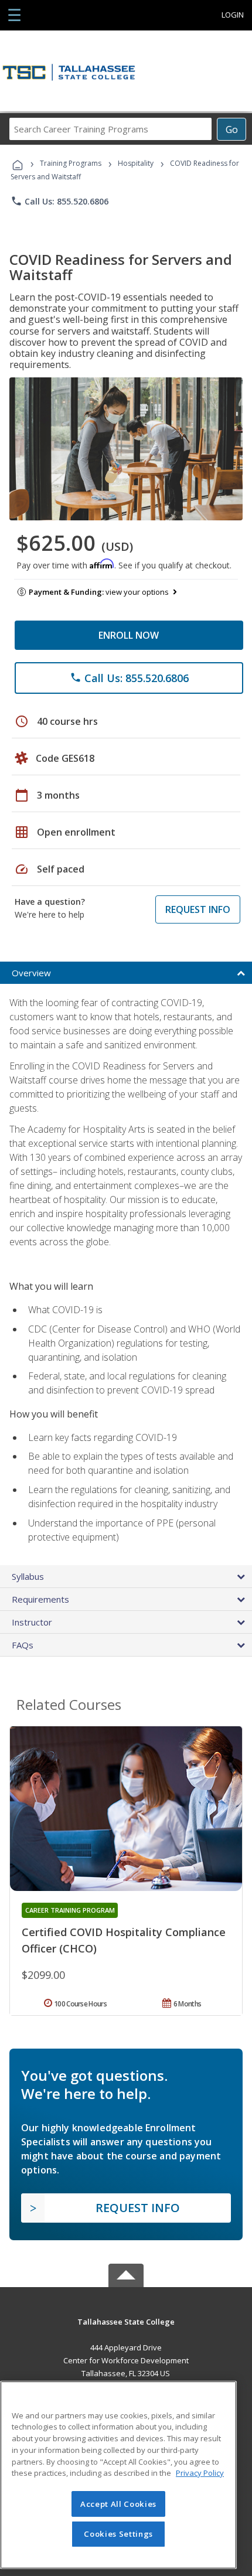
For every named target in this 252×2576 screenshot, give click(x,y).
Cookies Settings (118, 2534)
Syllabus (28, 1576)
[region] (118, 2475)
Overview (31, 973)
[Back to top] (126, 2321)
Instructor (32, 1622)
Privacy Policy (200, 2473)
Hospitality (137, 163)
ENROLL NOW (129, 635)
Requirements (40, 1599)
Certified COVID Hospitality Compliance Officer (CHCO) (124, 1940)
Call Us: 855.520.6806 (59, 201)
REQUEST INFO (198, 909)
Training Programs (71, 163)
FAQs (23, 1645)
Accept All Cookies (118, 2504)
